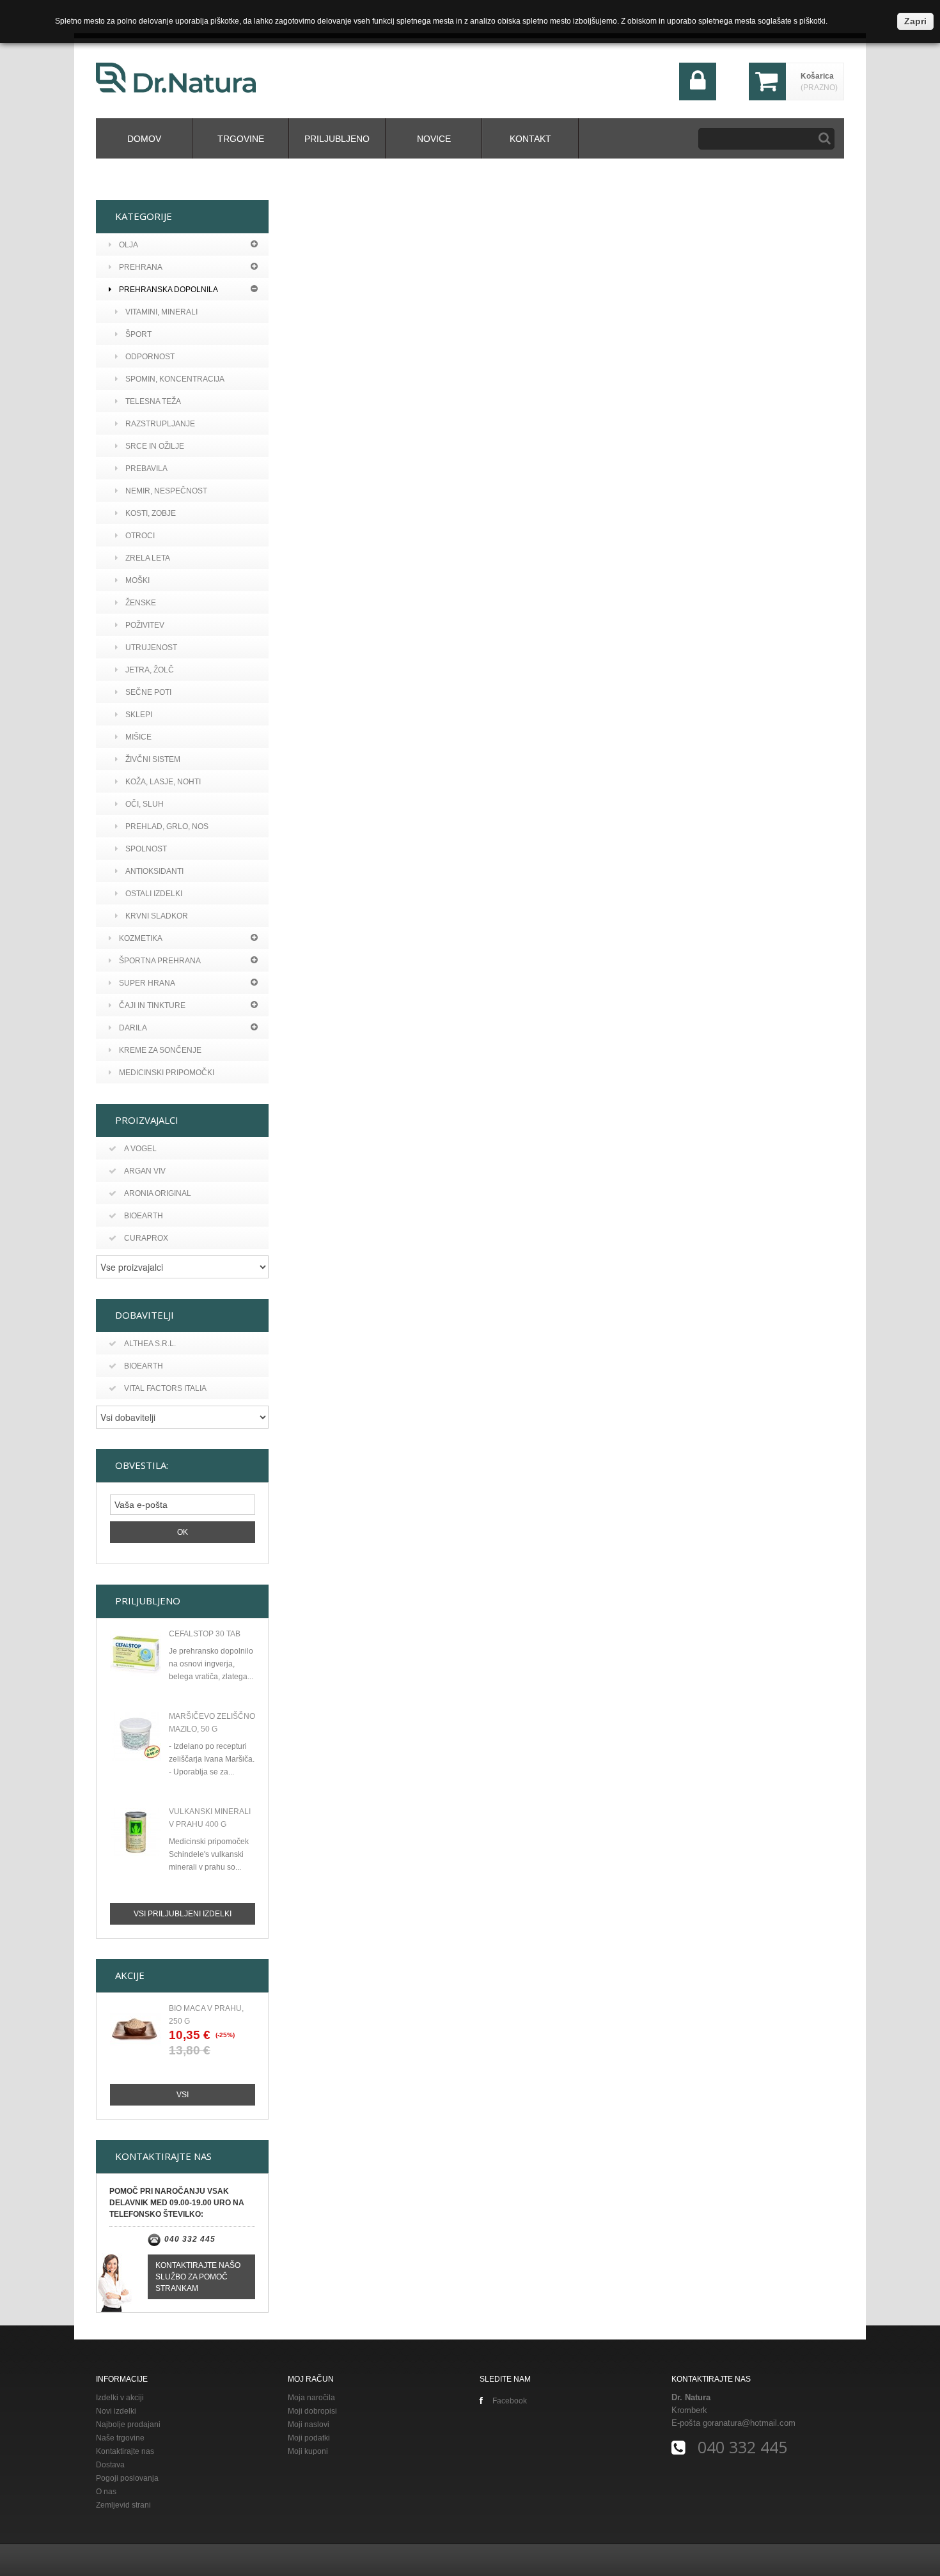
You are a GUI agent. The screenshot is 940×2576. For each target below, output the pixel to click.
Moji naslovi (309, 2425)
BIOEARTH (144, 1366)
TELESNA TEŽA (153, 401)
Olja (129, 245)
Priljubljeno (337, 139)
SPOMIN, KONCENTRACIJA (175, 379)
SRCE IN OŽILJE (155, 446)
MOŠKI (137, 580)
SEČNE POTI (148, 692)
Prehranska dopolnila (168, 290)
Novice (434, 139)
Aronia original (158, 1193)
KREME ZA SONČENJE (160, 1050)
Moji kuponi (308, 2451)
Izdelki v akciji (120, 2398)
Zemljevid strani (123, 2505)
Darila (133, 1028)
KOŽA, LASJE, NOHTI (163, 782)
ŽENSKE (141, 603)
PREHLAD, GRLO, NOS (167, 826)
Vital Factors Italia (165, 1388)
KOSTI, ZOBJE (151, 513)
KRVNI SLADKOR (157, 916)
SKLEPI (139, 715)
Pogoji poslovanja (127, 2478)
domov (144, 139)
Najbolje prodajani (128, 2425)
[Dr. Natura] (176, 78)
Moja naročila (311, 2398)
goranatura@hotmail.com (749, 2423)
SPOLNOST (146, 849)
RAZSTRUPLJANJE (160, 424)
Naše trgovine (120, 2438)
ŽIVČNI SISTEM (153, 759)
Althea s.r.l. (150, 1344)
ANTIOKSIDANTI (154, 871)
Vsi (183, 2095)
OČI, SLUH (145, 804)
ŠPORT (138, 334)
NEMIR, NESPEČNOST (166, 491)
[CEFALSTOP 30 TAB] (136, 1654)
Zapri (915, 21)
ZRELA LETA (148, 558)
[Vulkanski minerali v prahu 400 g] (136, 1832)
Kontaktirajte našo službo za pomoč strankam (198, 2277)
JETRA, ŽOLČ (150, 670)
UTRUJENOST (151, 648)
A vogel (140, 1149)
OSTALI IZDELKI (154, 894)
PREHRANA (141, 267)
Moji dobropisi (312, 2411)
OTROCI (140, 536)
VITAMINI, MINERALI (161, 312)
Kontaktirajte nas (125, 2451)
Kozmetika (141, 938)
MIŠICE (138, 737)
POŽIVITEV (145, 625)
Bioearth (144, 1216)
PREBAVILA (146, 469)
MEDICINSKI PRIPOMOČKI (167, 1073)
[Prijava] (698, 97)
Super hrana (147, 983)
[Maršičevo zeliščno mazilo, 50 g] (136, 1737)
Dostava (110, 2465)
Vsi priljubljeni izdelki (183, 1914)
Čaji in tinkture (152, 1005)
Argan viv (145, 1171)
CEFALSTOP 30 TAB (205, 1634)
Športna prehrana (160, 961)
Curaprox (146, 1238)
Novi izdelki (116, 2411)
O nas (106, 2492)
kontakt (530, 139)
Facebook (510, 2401)
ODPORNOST (150, 357)
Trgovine (241, 139)
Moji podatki (309, 2438)
